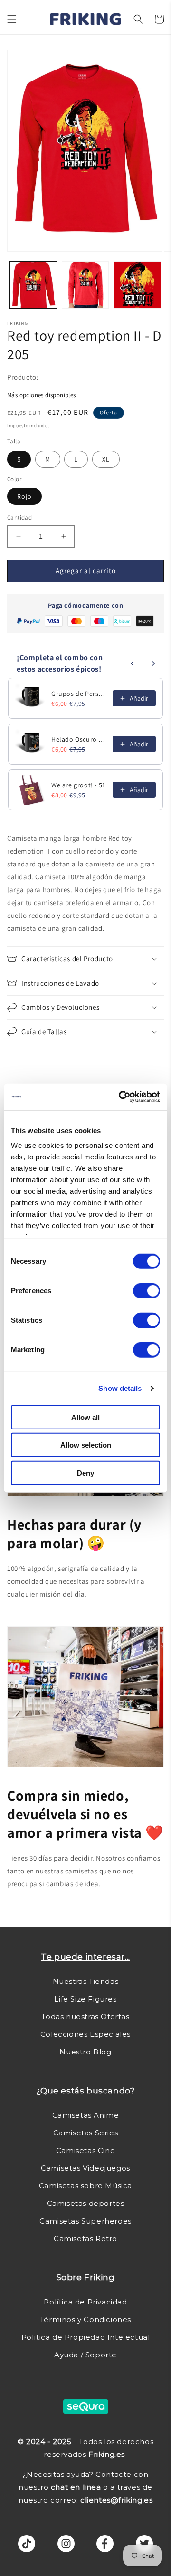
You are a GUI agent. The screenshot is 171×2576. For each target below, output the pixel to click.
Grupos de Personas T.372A (79, 694)
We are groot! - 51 (78, 785)
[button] (12, 19)
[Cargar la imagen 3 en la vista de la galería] (137, 285)
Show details (120, 1388)
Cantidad (19, 518)
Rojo (24, 496)
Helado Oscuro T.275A (79, 739)
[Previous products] (133, 664)
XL (106, 459)
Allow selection (86, 1445)
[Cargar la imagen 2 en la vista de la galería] (85, 285)
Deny (85, 1473)
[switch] (147, 1290)
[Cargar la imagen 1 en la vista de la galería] (33, 285)
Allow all (85, 1417)
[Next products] (153, 664)
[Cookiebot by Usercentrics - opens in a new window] (121, 1097)
